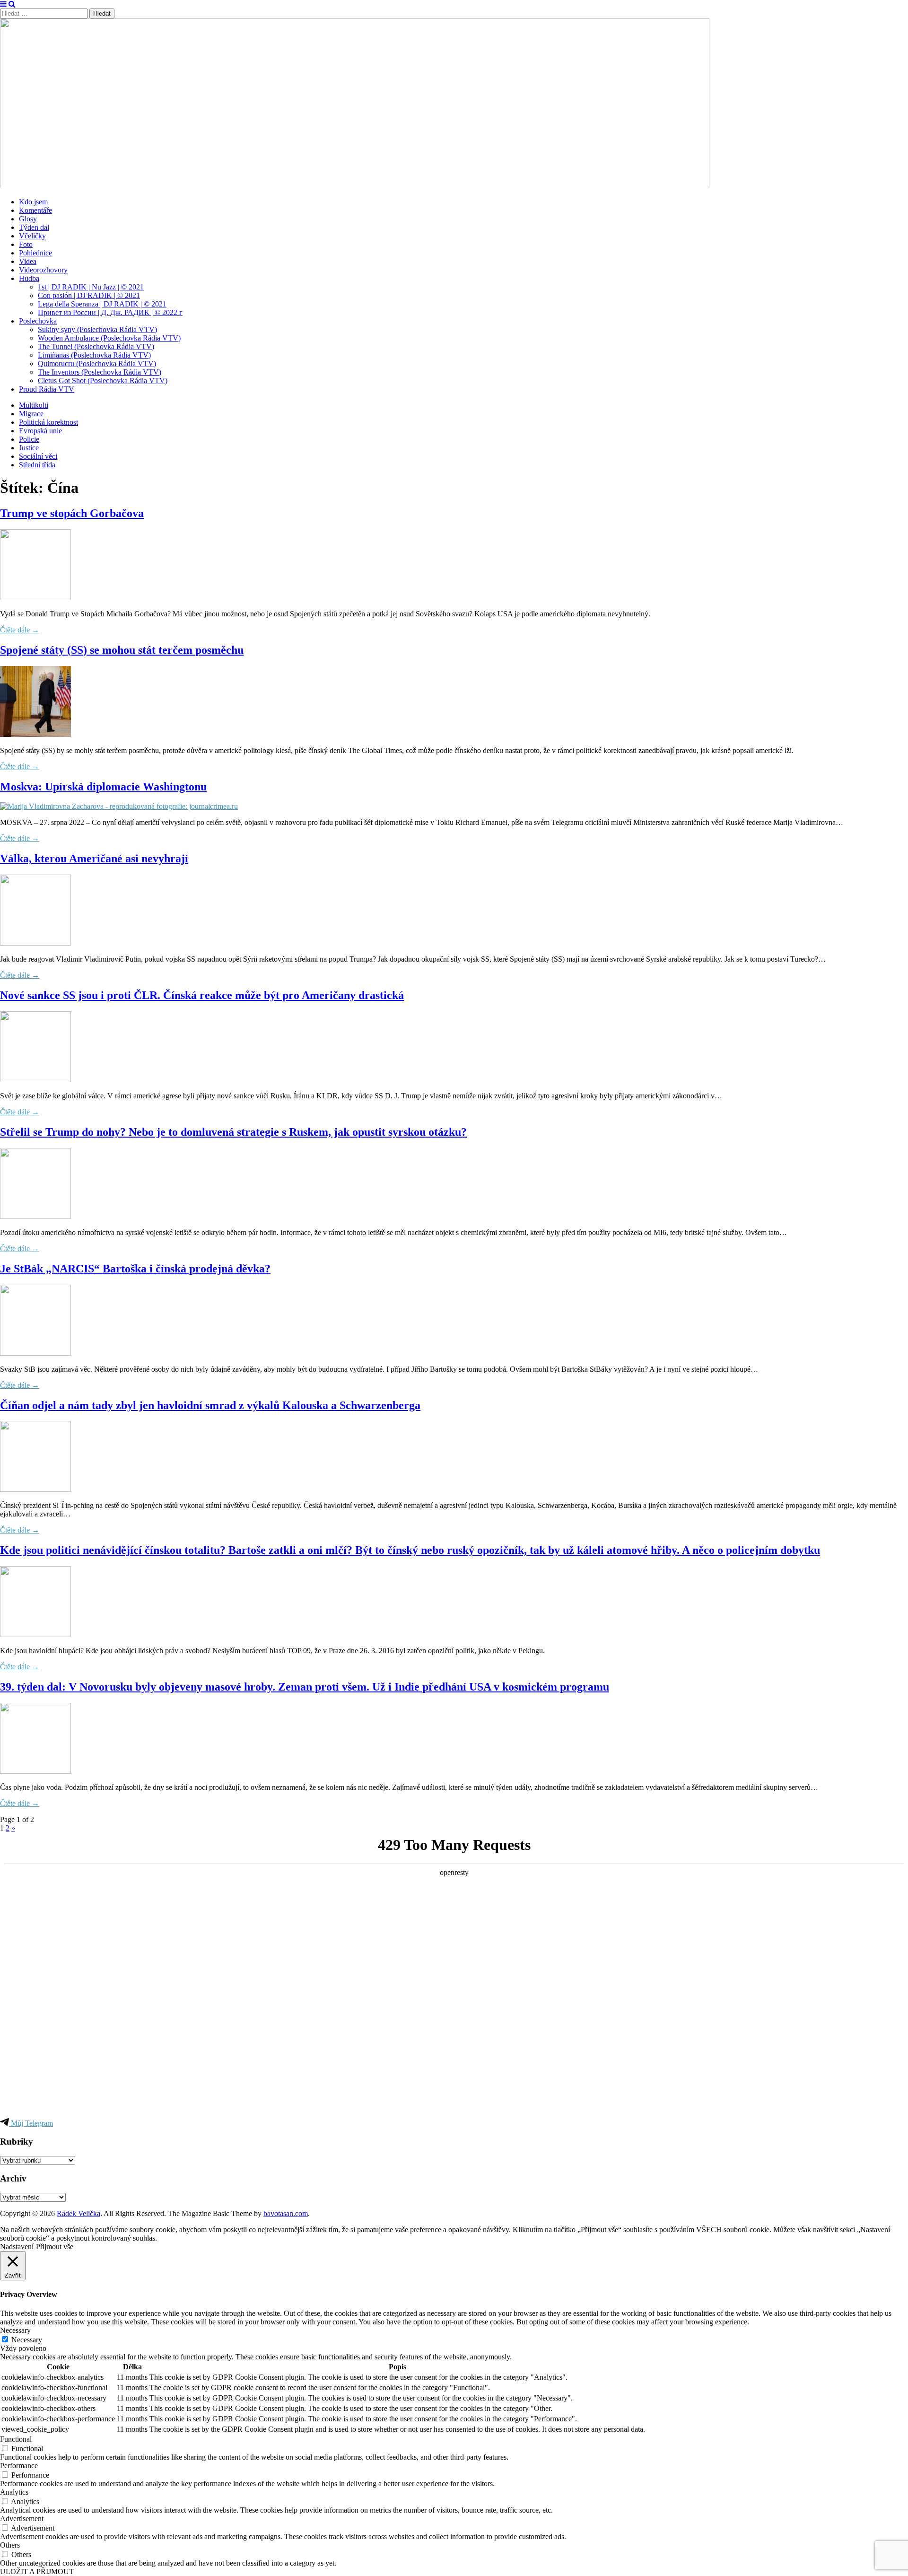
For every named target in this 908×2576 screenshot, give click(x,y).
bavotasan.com (286, 2213)
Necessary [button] (15, 2330)
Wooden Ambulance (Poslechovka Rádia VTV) (109, 338)
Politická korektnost (48, 422)
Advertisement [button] (22, 2519)
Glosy (28, 219)
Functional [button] (16, 2439)
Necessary (27, 2340)
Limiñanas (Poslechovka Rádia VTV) (94, 355)
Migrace (31, 414)
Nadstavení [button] (17, 2247)
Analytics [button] (14, 2492)
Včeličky (32, 236)
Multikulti (34, 405)
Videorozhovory (43, 270)
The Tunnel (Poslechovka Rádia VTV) (96, 346)
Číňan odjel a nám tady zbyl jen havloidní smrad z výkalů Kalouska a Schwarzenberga (210, 1405)
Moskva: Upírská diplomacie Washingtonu (103, 787)
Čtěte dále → (20, 630)
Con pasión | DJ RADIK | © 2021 (89, 295)
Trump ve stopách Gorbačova (72, 513)
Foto (26, 244)
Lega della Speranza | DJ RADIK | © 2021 (102, 304)
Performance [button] (19, 2466)
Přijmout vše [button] (55, 2247)
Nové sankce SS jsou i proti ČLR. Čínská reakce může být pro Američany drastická (202, 995)
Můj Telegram (31, 2123)
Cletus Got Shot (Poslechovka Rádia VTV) (103, 381)
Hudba (29, 278)
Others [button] (10, 2545)
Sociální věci (38, 456)
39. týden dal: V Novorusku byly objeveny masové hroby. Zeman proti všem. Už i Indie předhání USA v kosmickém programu (305, 1687)
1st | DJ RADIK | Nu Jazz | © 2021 (91, 287)
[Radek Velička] (355, 186)
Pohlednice (35, 253)
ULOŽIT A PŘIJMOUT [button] (37, 2572)
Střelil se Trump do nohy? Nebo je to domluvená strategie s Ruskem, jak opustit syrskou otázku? (233, 1132)
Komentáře (35, 210)
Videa (28, 261)
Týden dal (34, 227)
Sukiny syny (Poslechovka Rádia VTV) (97, 329)
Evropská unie (40, 431)
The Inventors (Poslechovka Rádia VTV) (100, 372)
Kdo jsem (33, 202)
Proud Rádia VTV (47, 389)
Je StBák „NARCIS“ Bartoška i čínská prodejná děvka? (135, 1269)
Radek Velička (79, 2213)
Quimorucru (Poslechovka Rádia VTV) (97, 364)
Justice (29, 448)
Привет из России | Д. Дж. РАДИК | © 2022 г (110, 312)
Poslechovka (38, 321)
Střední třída (37, 465)
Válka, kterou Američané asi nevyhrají (94, 859)
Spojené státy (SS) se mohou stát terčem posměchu (122, 650)
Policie (29, 439)
